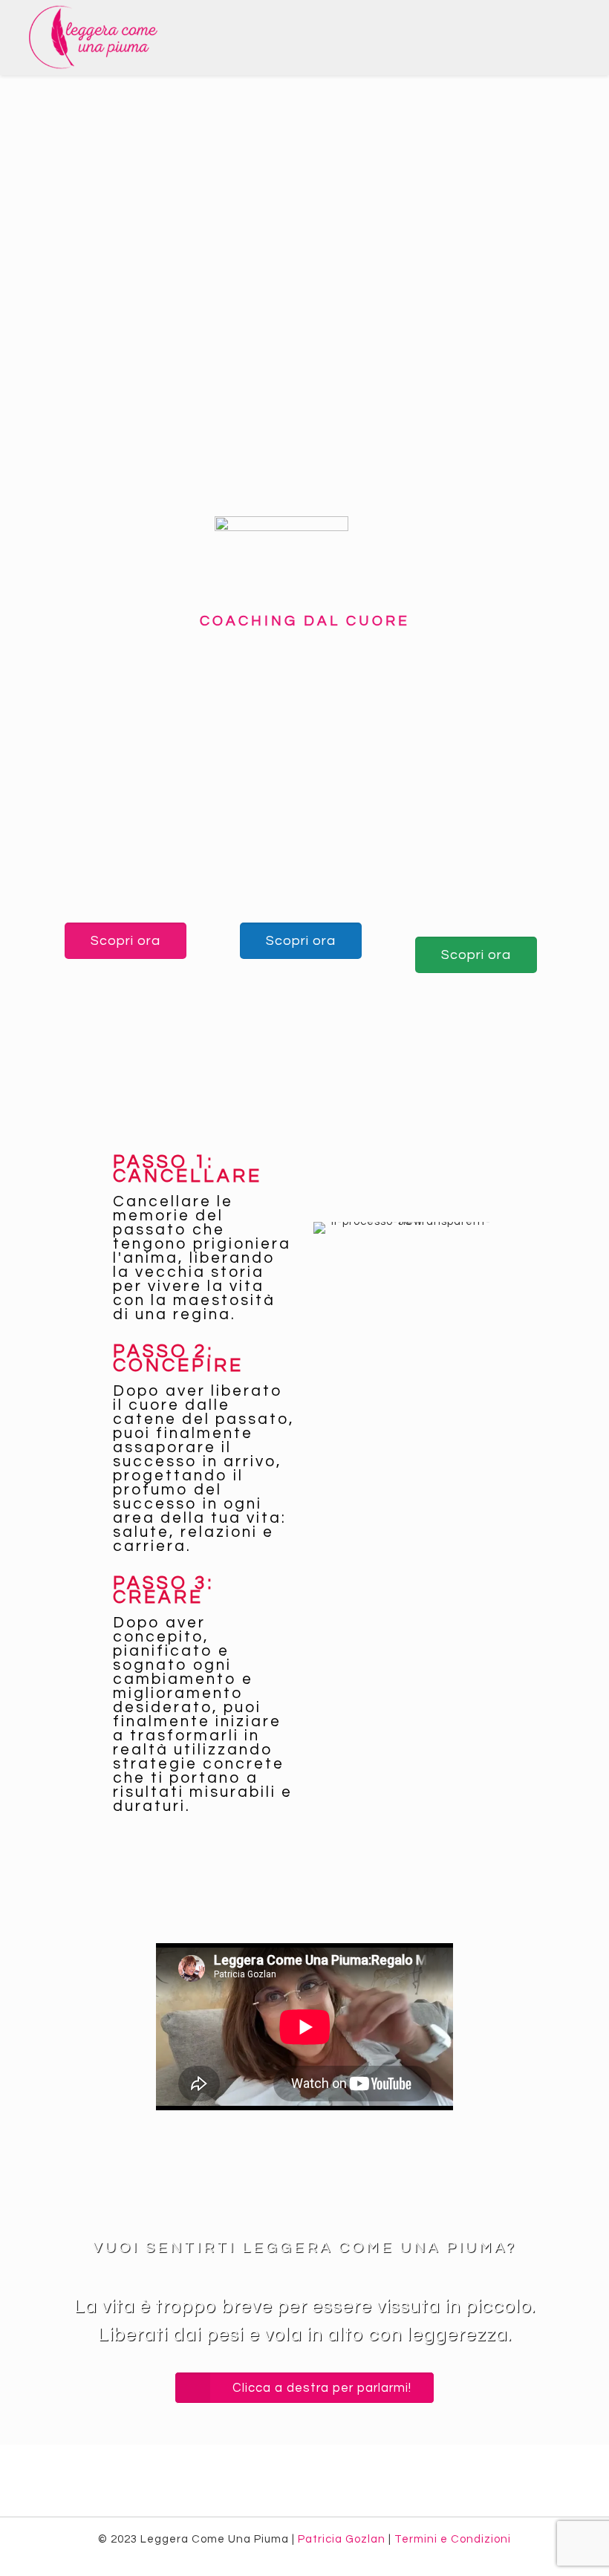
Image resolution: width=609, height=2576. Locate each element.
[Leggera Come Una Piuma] (94, 37)
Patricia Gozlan (342, 2539)
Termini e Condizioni (453, 2539)
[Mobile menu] (585, 37)
